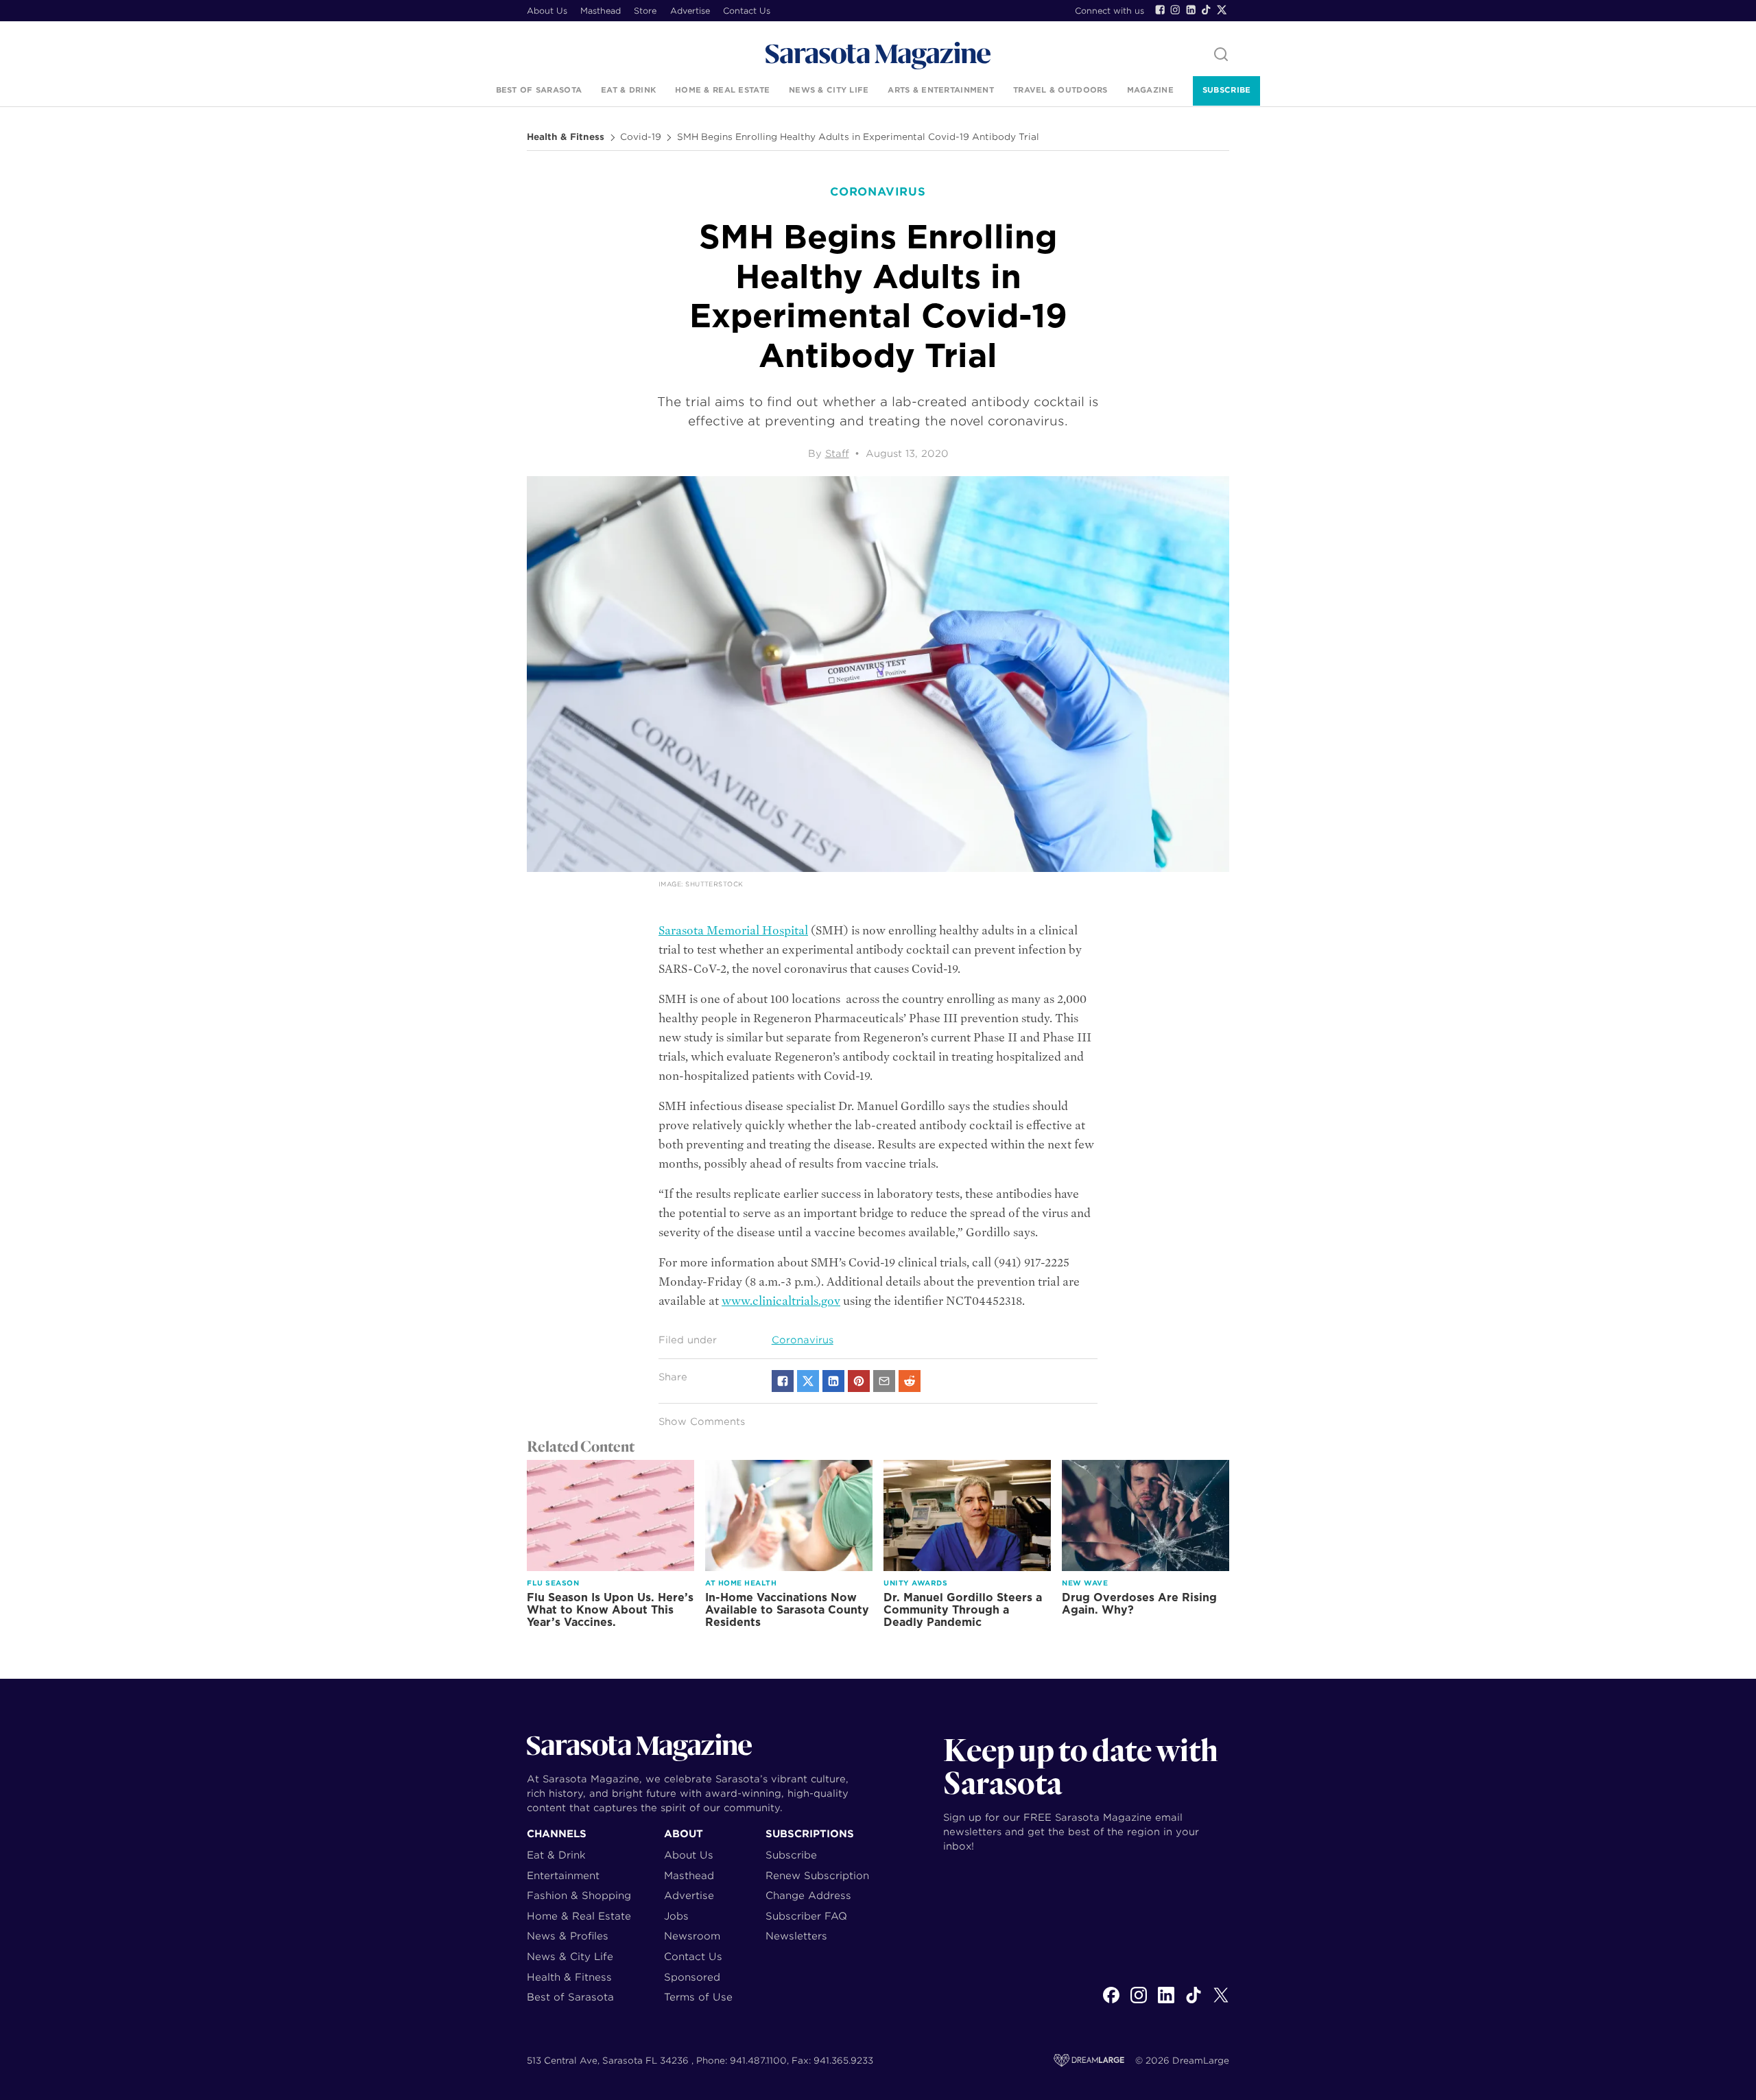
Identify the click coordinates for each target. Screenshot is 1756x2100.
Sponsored (692, 1977)
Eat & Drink (628, 90)
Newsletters (796, 1936)
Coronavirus (803, 1340)
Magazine (1150, 90)
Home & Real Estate (722, 90)
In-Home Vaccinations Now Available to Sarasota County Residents (787, 1610)
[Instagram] (1175, 10)
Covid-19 (641, 137)
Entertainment (563, 1875)
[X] (1221, 2003)
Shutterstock (714, 884)
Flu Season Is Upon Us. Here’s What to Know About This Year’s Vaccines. (610, 1610)
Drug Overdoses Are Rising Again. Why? (1139, 1604)
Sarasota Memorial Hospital (733, 931)
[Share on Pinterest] (859, 1381)
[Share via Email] (884, 1381)
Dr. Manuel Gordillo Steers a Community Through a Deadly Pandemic (963, 1610)
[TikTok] (1206, 10)
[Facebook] (1160, 10)
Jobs (676, 1916)
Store (645, 11)
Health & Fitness (566, 137)
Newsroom (692, 1936)
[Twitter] (1222, 10)
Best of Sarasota (539, 90)
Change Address (808, 1895)
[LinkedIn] (1191, 10)
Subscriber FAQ (806, 1916)
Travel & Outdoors (1060, 90)
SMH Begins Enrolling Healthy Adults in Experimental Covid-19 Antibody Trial (858, 137)
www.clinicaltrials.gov (781, 1301)
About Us (547, 11)
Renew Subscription (817, 1875)
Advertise (690, 11)
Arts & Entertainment (941, 90)
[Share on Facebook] (783, 1381)
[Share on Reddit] (910, 1381)
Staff (837, 453)
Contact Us (747, 11)
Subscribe (1226, 90)
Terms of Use (698, 1997)
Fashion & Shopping (579, 1895)
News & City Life (829, 90)
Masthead (601, 11)
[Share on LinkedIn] (833, 1381)
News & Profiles (568, 1936)
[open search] (1221, 55)
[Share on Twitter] (808, 1381)
